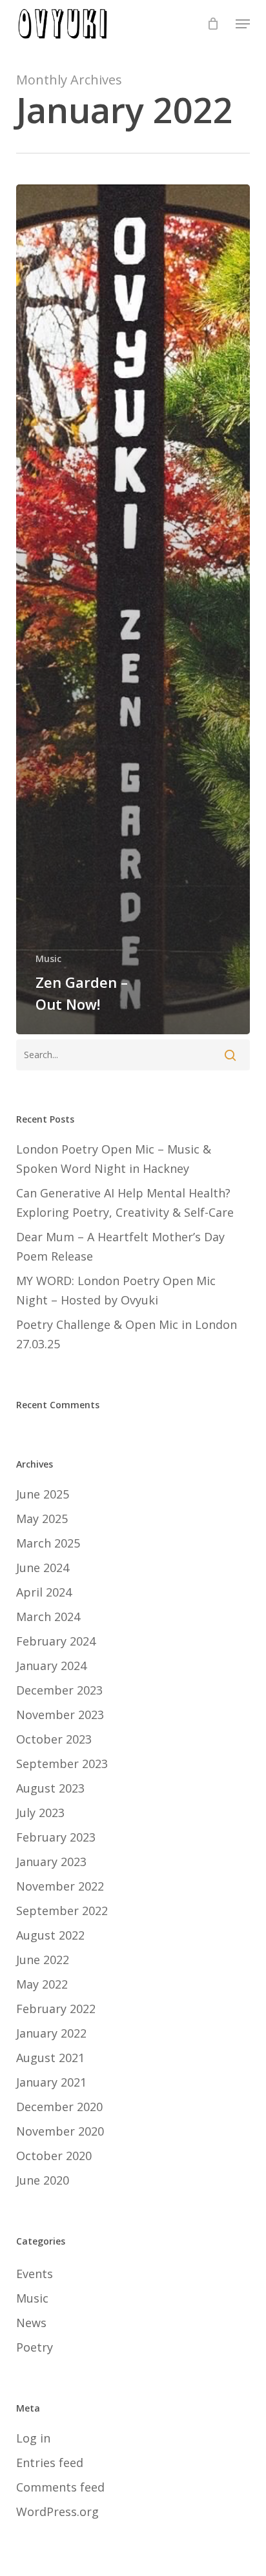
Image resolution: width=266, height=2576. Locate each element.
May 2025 (42, 1519)
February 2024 (56, 1641)
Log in (33, 2438)
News (31, 2323)
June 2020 (43, 2180)
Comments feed (60, 2487)
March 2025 (48, 1543)
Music (48, 959)
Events (35, 2274)
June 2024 (43, 1568)
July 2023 (40, 1813)
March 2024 (48, 1617)
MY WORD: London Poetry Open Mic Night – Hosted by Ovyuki (116, 1290)
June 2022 (43, 1960)
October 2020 (54, 2156)
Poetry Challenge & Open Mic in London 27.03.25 (127, 1334)
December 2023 (59, 1690)
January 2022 (51, 2033)
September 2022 (62, 1911)
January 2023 (51, 1862)
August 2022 (50, 1935)
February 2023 (56, 1837)
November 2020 (60, 2131)
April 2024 (44, 1592)
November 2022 (60, 1886)
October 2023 (54, 1739)
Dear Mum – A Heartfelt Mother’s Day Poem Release (120, 1246)
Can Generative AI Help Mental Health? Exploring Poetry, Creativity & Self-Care (125, 1203)
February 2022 (56, 2009)
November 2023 (60, 1715)
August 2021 (50, 2058)
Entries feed (50, 2463)
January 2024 (51, 1666)
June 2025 (43, 1494)
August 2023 (50, 1788)
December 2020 (59, 2107)
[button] (243, 24)
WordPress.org (57, 2512)
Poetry (35, 2347)
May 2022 (42, 1984)
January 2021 (51, 2082)
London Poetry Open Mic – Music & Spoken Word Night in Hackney (114, 1159)
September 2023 (62, 1764)
